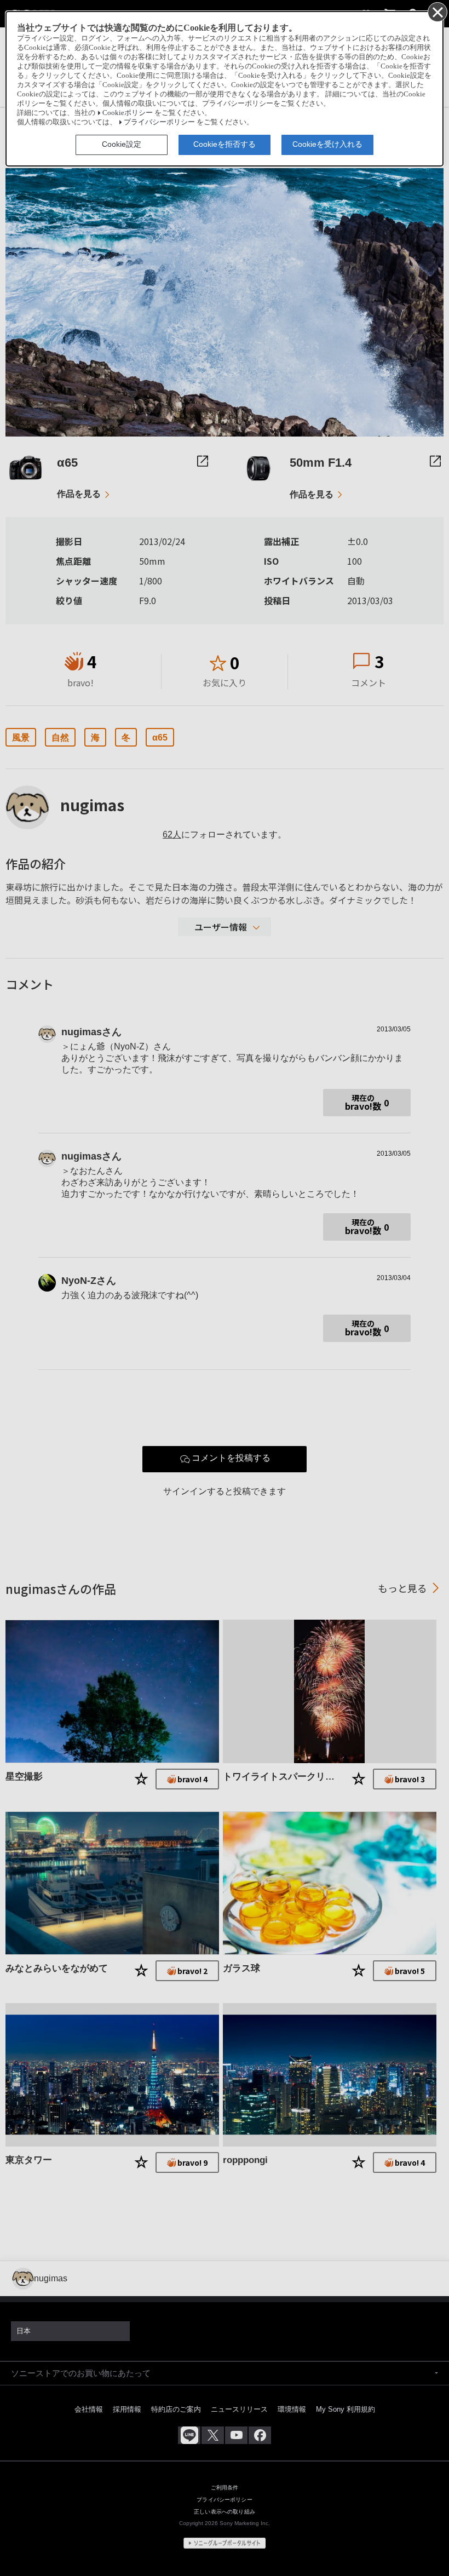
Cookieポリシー (128, 113)
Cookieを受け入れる (327, 144)
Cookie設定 (122, 144)
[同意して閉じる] (437, 12)
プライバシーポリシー (159, 122)
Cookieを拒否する (225, 144)
